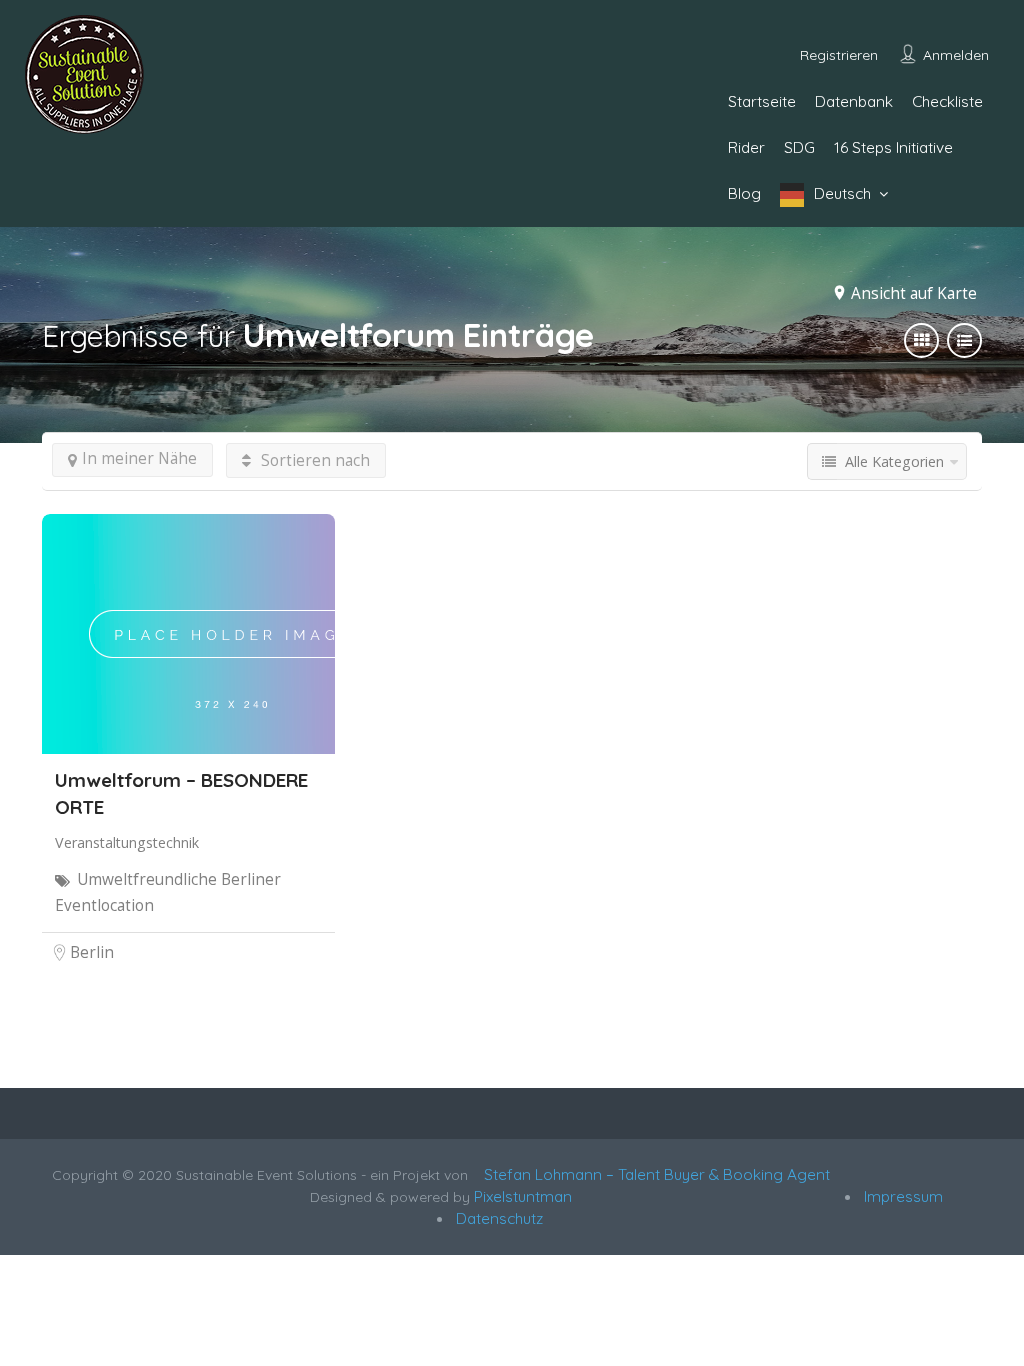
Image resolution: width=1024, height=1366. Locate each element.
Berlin (92, 952)
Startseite (762, 101)
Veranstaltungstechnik (127, 842)
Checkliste (947, 101)
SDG (799, 147)
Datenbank (854, 101)
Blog (744, 193)
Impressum (901, 1196)
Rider (746, 147)
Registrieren (839, 55)
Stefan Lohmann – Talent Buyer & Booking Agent (653, 1174)
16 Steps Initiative (893, 147)
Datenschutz (497, 1218)
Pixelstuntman (523, 1196)
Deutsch (842, 193)
